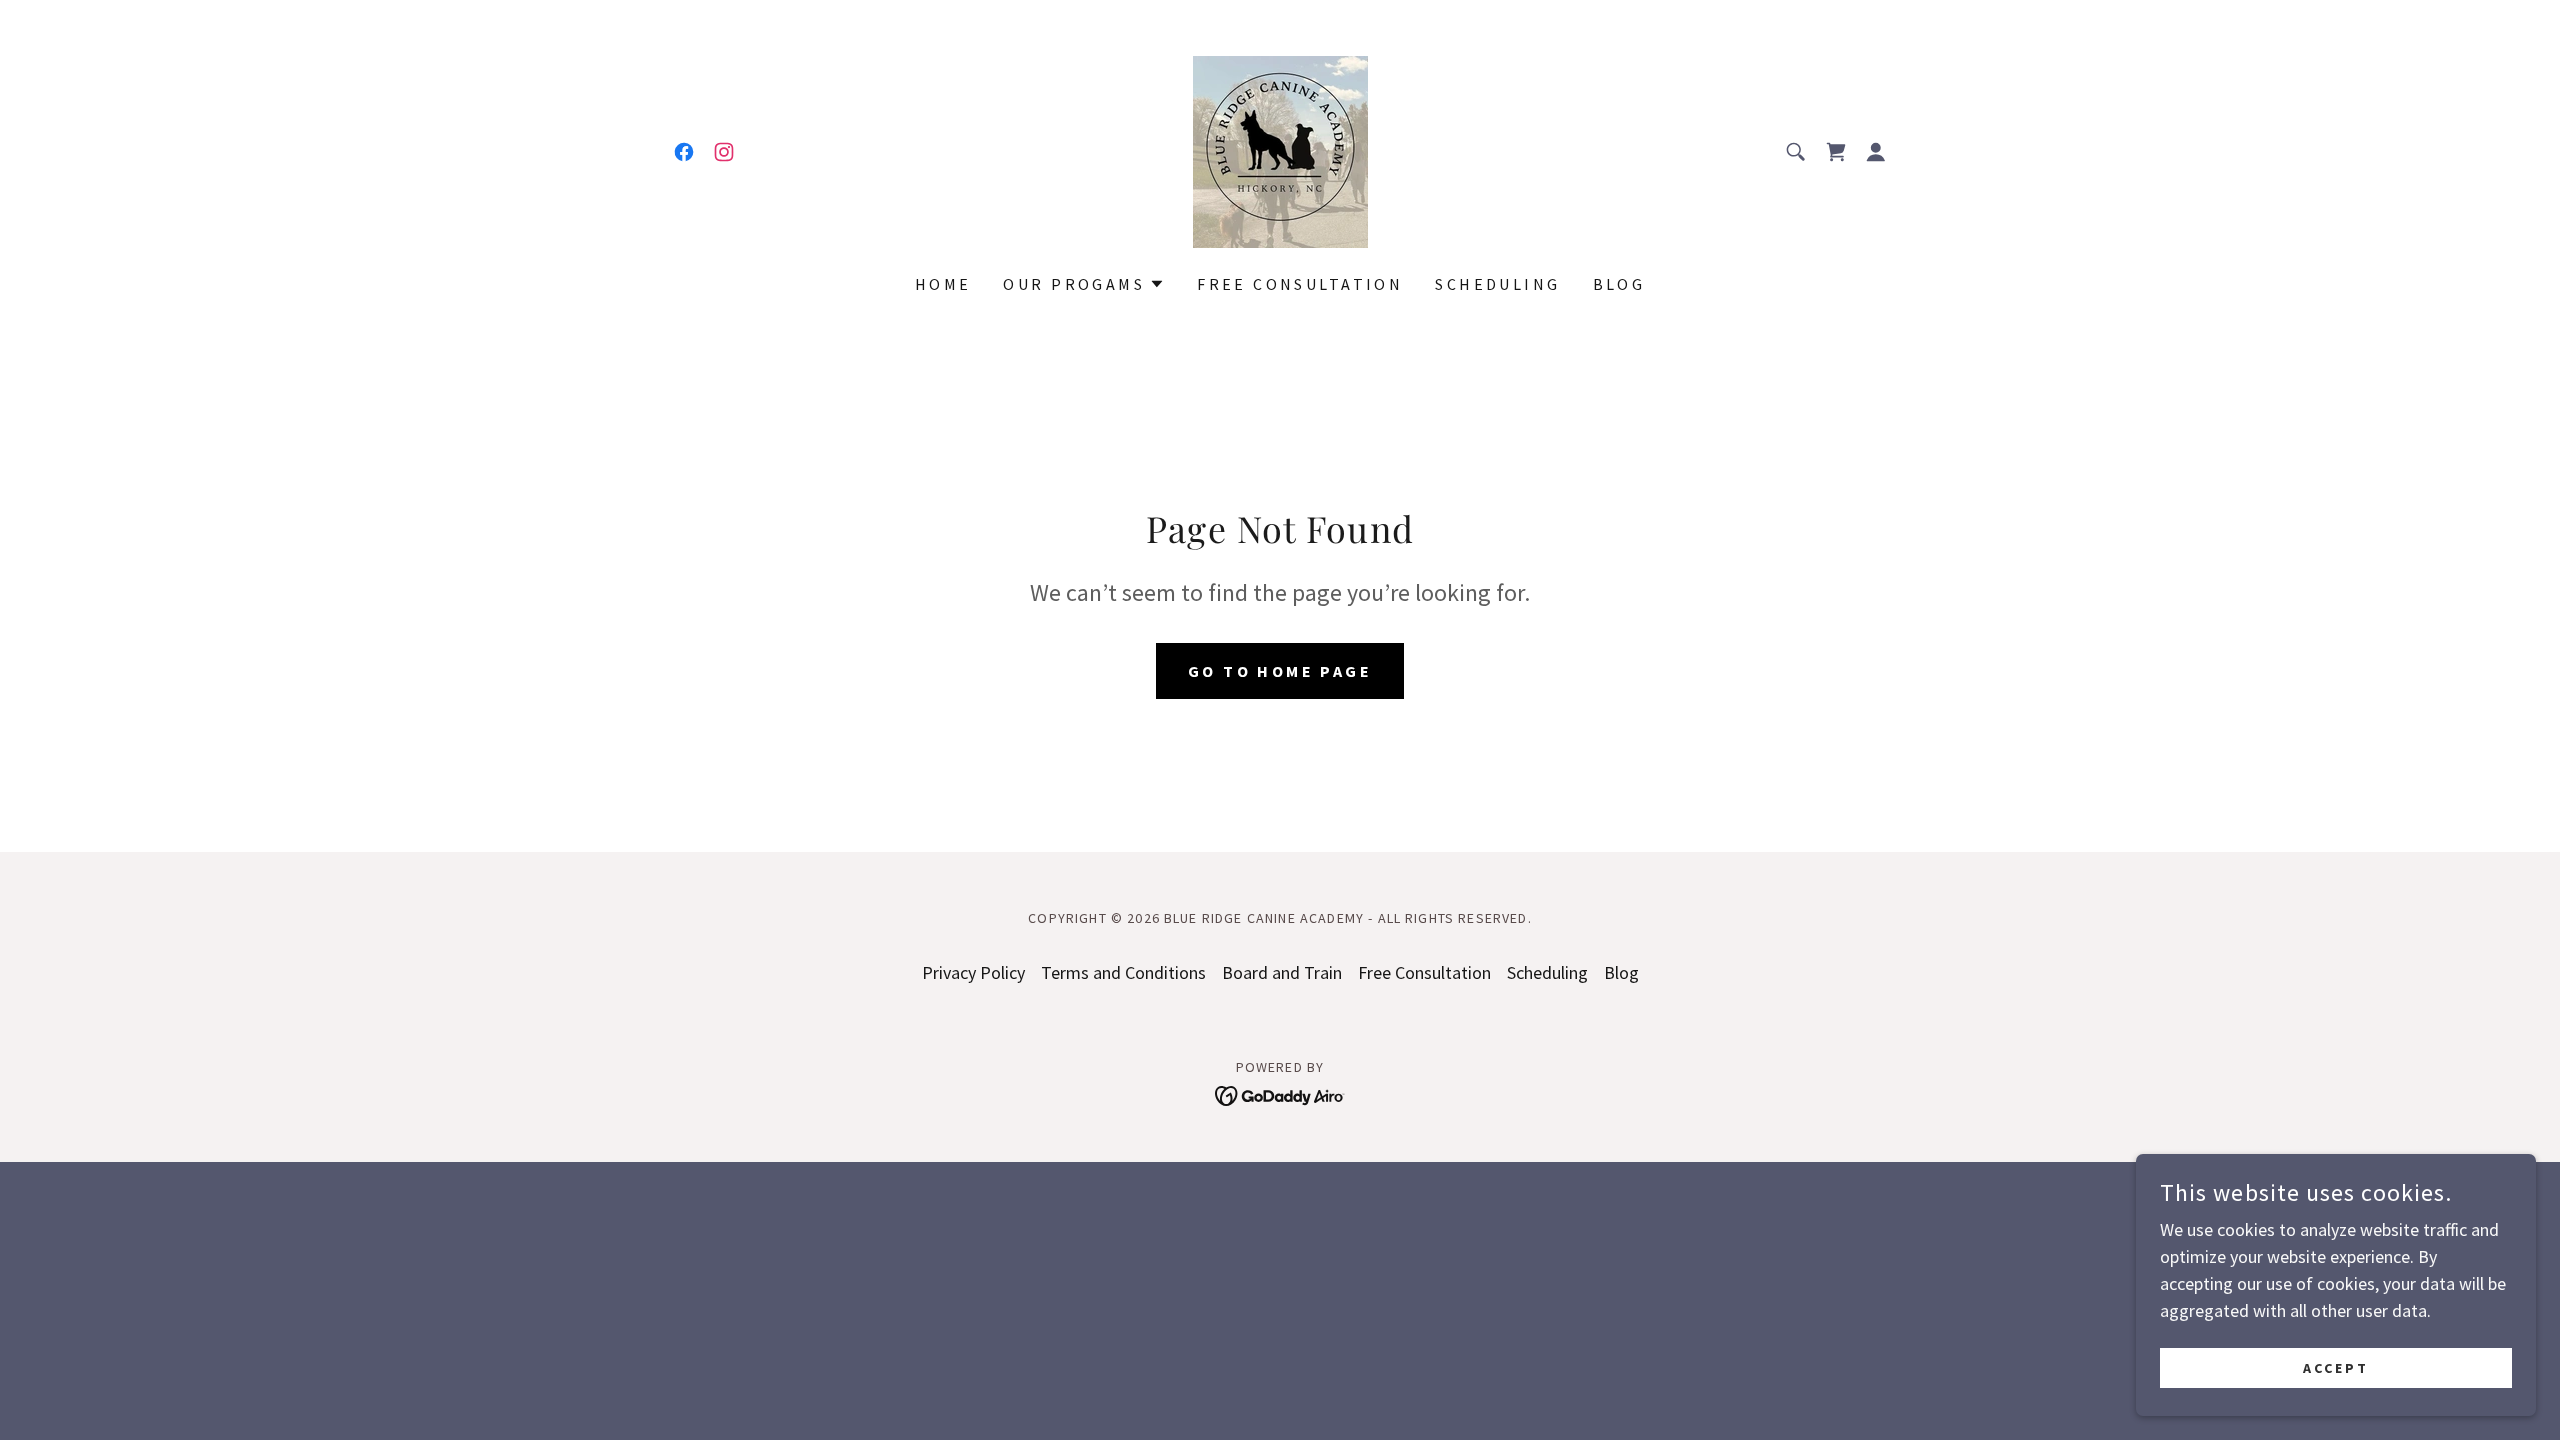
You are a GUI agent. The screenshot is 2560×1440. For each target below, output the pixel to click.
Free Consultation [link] (1300, 284)
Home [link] (943, 284)
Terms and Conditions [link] (1123, 972)
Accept (2336, 1368)
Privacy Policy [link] (973, 972)
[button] (1876, 152)
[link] (684, 152)
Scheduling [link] (1497, 284)
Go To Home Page (1280, 671)
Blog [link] (1619, 284)
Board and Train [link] (1282, 972)
